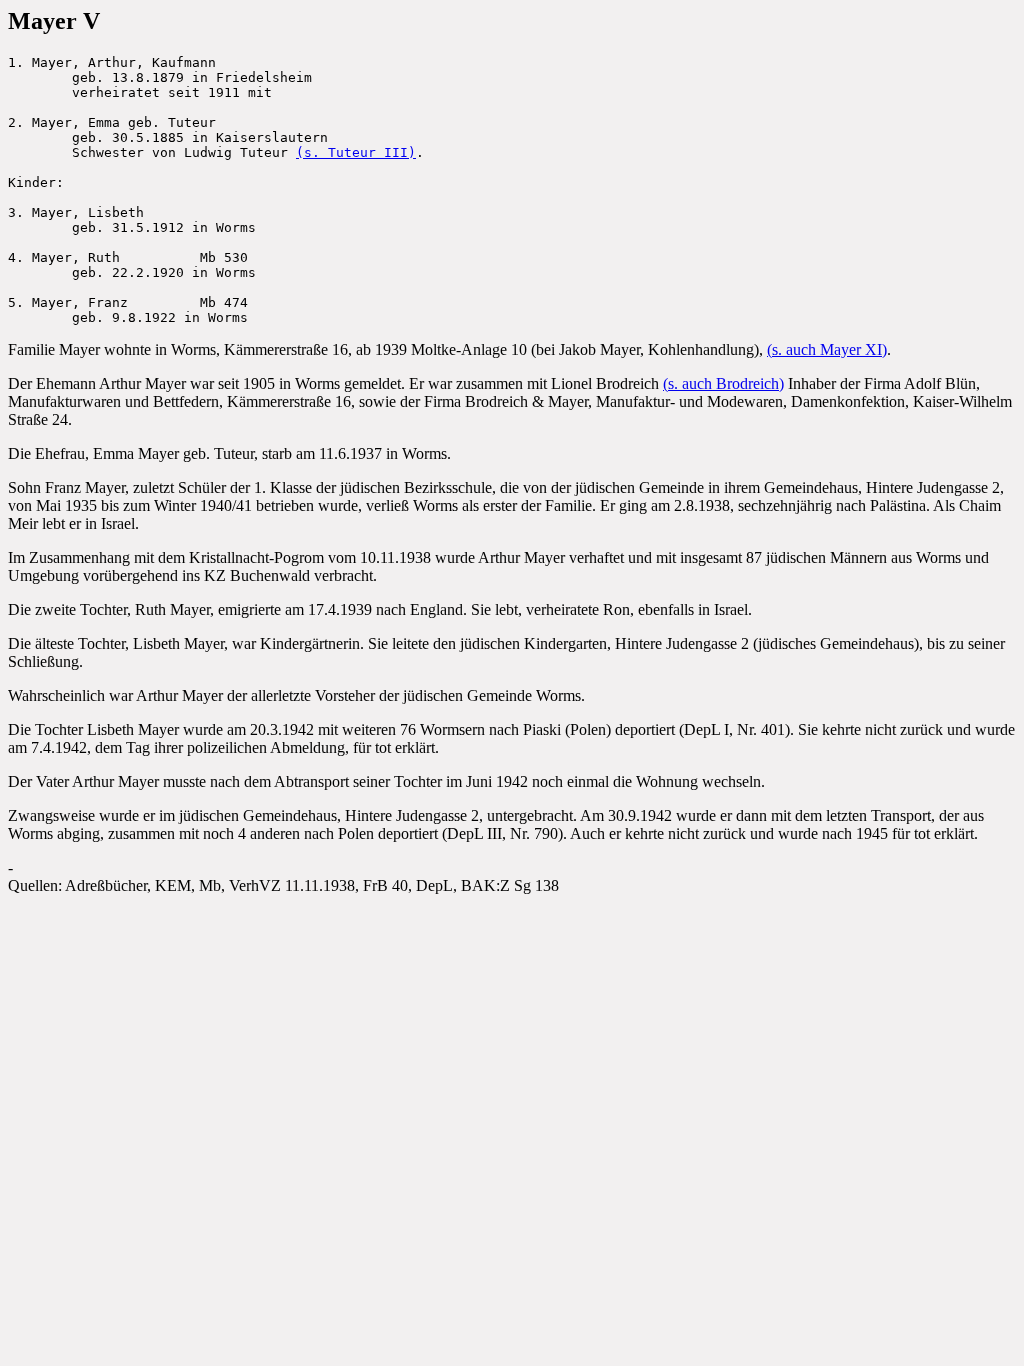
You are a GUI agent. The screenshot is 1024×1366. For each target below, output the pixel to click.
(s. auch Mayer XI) (827, 349)
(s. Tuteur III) (356, 152)
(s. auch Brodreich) (723, 383)
